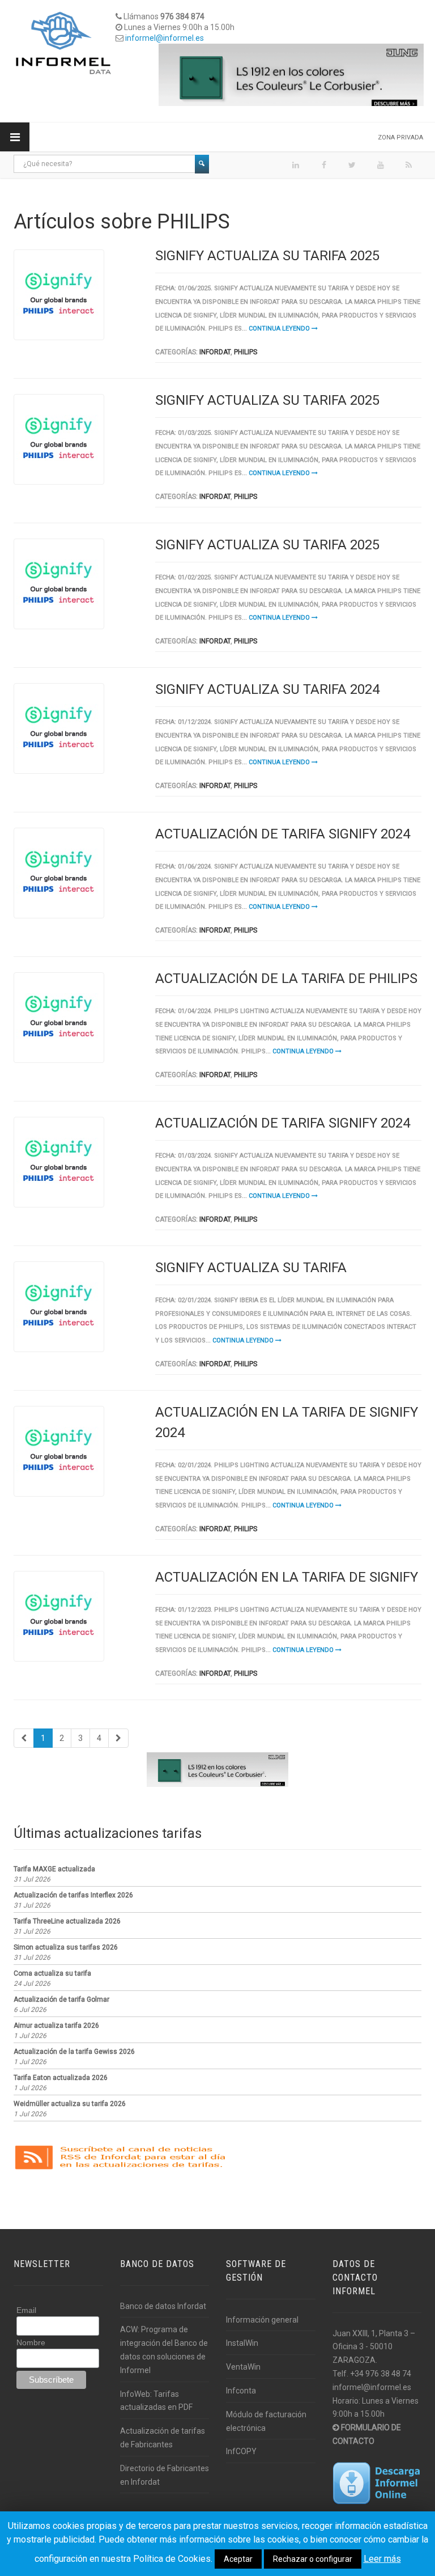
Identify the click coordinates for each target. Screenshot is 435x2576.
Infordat (215, 352)
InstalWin (242, 2343)
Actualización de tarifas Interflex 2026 (73, 1895)
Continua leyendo (280, 329)
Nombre (31, 2342)
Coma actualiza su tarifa (52, 1973)
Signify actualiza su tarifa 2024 (267, 689)
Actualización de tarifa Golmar (61, 1999)
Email (26, 2310)
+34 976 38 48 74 (381, 2374)
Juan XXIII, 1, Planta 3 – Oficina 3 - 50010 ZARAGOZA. (374, 2347)
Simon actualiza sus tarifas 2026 (66, 1947)
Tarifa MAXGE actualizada (54, 1869)
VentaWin (243, 2367)
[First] (24, 1738)
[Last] (118, 1738)
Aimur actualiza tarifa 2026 (56, 2026)
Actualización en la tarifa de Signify (287, 1577)
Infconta (241, 2391)
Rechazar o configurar (313, 2559)
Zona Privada (400, 137)
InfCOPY (241, 2451)
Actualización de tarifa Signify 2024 (283, 834)
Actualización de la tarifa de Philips (286, 978)
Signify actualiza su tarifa (251, 1268)
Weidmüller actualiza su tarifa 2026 (70, 2104)
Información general (262, 2320)
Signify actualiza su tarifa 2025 (267, 256)
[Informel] (63, 43)
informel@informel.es (165, 38)
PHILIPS (246, 352)
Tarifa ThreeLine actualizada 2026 (67, 1921)
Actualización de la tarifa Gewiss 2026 (74, 2052)
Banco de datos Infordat (163, 2306)
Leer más (382, 2559)
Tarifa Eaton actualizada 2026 (61, 2078)
